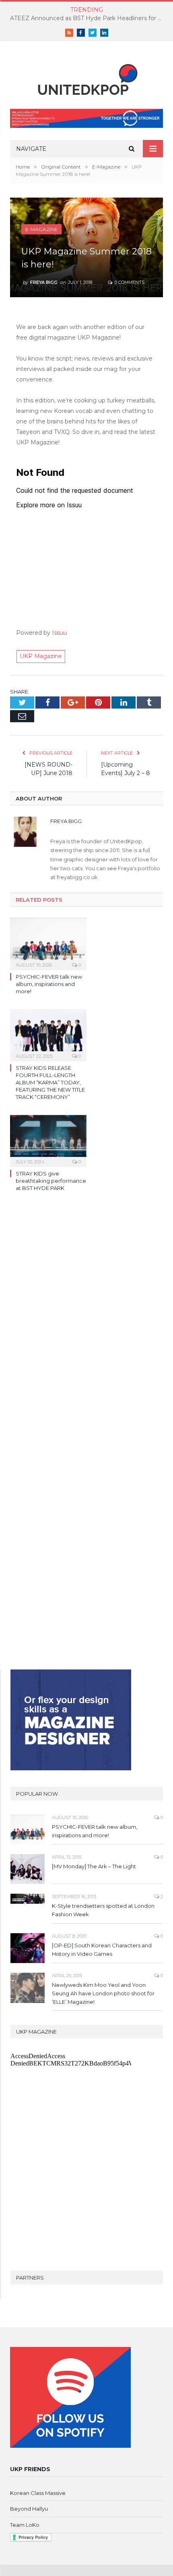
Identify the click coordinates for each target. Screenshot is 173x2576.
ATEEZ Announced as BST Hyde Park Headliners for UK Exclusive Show (89, 18)
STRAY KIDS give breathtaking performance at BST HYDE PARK (51, 1181)
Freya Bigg (44, 282)
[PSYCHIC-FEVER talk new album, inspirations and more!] (48, 943)
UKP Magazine (41, 656)
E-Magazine (41, 229)
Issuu (59, 633)
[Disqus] (86, 1315)
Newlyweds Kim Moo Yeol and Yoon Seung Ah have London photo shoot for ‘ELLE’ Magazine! (103, 1993)
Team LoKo (25, 2525)
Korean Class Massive (38, 2493)
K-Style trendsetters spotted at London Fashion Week (103, 1910)
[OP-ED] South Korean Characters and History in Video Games (102, 1950)
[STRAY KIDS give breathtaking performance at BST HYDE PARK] (48, 1140)
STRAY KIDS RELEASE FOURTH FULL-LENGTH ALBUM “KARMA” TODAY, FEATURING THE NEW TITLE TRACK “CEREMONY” (50, 1083)
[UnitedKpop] (86, 76)
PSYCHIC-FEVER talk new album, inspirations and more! (49, 984)
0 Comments (129, 282)
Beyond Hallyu (29, 2509)
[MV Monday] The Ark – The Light (94, 1866)
